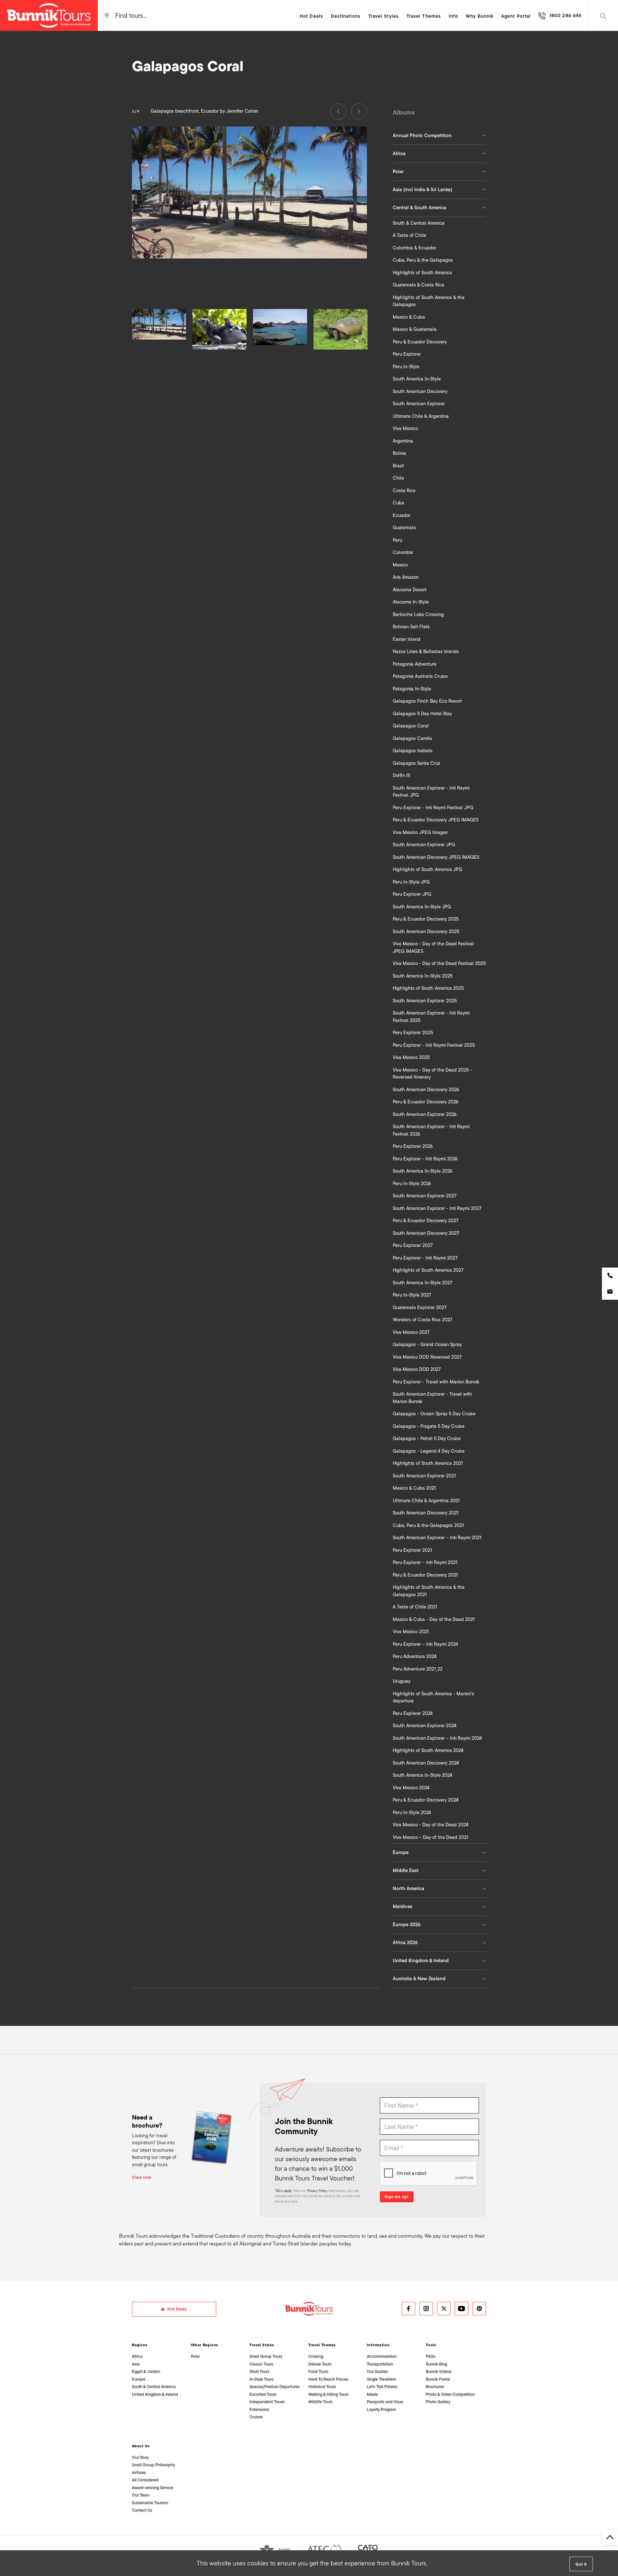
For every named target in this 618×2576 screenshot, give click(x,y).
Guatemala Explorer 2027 (420, 1307)
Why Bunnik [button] (480, 16)
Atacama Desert (410, 590)
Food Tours (318, 2371)
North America (408, 1888)
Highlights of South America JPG (427, 869)
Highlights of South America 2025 (428, 988)
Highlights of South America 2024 (428, 1750)
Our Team (141, 2495)
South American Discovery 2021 (426, 1513)
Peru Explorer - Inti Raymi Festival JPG (433, 808)
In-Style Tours (262, 2379)
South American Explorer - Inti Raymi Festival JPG (431, 792)
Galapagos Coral (411, 726)
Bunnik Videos (439, 2371)
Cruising (316, 2356)
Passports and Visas (385, 2402)
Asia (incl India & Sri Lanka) (422, 190)
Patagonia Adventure (415, 664)
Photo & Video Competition (450, 2394)
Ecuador (402, 515)
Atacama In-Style (411, 602)
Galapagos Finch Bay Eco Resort (427, 701)
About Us (141, 2446)
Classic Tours (261, 2364)
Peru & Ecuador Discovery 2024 (426, 1800)
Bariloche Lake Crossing (418, 614)
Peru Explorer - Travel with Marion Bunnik (436, 1382)
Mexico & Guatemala (415, 329)
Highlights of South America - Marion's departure (433, 1697)
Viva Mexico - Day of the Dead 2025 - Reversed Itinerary (432, 1074)
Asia (136, 2364)
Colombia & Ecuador (414, 248)
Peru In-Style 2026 (412, 1184)
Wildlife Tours (320, 2402)
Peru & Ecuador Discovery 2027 (426, 1221)
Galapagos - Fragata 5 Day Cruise (429, 1426)
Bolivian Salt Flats (411, 627)
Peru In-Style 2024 (412, 1813)
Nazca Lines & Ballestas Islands (426, 651)
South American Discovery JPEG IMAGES (436, 857)
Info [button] (453, 16)
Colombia (403, 552)
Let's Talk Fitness (382, 2387)
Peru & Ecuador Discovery (420, 342)
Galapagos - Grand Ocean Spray (427, 1344)
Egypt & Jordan (146, 2371)
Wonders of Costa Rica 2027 (422, 1320)
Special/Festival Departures (275, 2387)
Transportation (380, 2364)
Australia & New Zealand (419, 1979)
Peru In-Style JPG (411, 882)
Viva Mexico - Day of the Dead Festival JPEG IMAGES (433, 947)
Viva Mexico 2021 (411, 1632)
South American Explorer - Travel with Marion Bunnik (432, 1398)
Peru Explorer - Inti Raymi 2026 (425, 1159)
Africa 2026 (405, 1943)
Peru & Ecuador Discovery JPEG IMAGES (436, 820)
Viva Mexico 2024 (411, 1788)
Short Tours (259, 2371)
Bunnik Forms (438, 2379)
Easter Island (407, 639)
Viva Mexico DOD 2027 (417, 1369)
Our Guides (377, 2371)
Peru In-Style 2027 (412, 1295)
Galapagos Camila (412, 738)
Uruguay (402, 1681)
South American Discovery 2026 (426, 1090)
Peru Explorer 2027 (413, 1245)
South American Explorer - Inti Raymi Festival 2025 (431, 1017)
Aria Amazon (406, 577)
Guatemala (404, 528)
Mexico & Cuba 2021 (414, 1488)
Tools (431, 2345)
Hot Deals (311, 16)
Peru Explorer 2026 (413, 1146)
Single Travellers (381, 2379)
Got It (581, 2564)
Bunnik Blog (436, 2364)
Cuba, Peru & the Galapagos (423, 260)
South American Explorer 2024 (425, 1726)
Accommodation (382, 2356)
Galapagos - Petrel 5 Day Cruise (427, 1438)
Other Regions (205, 2345)
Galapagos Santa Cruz (416, 763)
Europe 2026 (407, 1925)
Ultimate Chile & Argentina (421, 416)
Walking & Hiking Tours (328, 2394)
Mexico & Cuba (409, 317)
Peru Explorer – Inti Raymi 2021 (425, 1562)
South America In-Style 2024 (422, 1775)
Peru (397, 540)
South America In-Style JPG (422, 907)
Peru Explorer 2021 (412, 1550)
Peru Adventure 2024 (415, 1656)
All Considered (145, 2480)
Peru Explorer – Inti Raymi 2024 (425, 1644)
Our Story (140, 2457)
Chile (398, 478)
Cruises (256, 2417)
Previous (338, 111)
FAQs (431, 2356)
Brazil (398, 466)
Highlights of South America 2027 (428, 1270)
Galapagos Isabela (413, 751)
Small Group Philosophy (154, 2465)
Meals (372, 2394)
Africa (399, 154)
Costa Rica (404, 491)
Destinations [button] (346, 16)
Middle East (406, 1870)
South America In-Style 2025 (423, 976)
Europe (401, 1852)
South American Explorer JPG (424, 845)
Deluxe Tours (320, 2364)
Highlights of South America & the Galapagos (429, 301)
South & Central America (419, 223)
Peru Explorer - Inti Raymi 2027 (425, 1258)
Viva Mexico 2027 (411, 1332)
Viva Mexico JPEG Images (420, 832)
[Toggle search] (603, 15)
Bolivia (399, 453)
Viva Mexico (405, 428)
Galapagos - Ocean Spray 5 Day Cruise (434, 1414)
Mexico (400, 565)
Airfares (139, 2473)
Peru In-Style (406, 367)
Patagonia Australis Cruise (420, 676)
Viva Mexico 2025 (411, 1057)
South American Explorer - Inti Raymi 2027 (437, 1208)
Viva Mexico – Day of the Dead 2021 (431, 1837)
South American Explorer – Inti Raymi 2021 (437, 1538)
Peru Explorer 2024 (413, 1713)
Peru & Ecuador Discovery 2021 (425, 1575)
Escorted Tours (263, 2394)
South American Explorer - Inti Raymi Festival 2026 (431, 1130)
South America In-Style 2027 (422, 1283)
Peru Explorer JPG (412, 894)
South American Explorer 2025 (425, 1001)
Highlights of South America (422, 273)
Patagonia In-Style (412, 689)
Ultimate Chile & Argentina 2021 (426, 1501)
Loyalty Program (381, 2409)
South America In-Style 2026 (422, 1171)
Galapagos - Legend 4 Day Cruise (429, 1451)
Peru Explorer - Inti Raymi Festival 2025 (434, 1045)
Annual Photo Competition (422, 136)
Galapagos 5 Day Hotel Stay (422, 714)
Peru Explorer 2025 (413, 1033)
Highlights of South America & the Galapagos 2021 (429, 1591)
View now (142, 2178)
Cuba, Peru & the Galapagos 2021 (428, 1525)
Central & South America (420, 208)
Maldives (403, 1906)
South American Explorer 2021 (424, 1476)
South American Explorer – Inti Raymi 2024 (437, 1738)
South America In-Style (417, 379)
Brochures (435, 2387)
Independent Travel (267, 2402)
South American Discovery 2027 (426, 1233)
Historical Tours (322, 2387)
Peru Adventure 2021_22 (418, 1669)
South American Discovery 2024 (426, 1763)
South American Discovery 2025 (426, 932)
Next (359, 111)
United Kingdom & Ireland (421, 1961)
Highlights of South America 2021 (428, 1463)
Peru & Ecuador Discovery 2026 (426, 1102)
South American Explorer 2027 (425, 1196)
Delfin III (401, 775)
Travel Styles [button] (384, 16)
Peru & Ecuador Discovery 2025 (426, 919)
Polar (398, 172)
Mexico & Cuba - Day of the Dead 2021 (434, 1619)
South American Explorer (419, 404)
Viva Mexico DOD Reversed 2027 (427, 1357)
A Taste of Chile (409, 235)
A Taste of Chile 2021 (415, 1607)
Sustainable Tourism (150, 2503)
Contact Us (142, 2510)
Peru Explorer (407, 354)
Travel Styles (262, 2345)
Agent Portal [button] (516, 16)
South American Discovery (420, 391)
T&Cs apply (283, 2191)
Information (378, 2345)
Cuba (398, 503)
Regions (140, 2345)
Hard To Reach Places (328, 2379)
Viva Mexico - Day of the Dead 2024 (431, 1825)
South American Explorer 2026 (425, 1114)
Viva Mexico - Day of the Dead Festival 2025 (439, 963)
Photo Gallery (438, 2402)
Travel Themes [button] (424, 16)
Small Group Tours (266, 2356)
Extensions (259, 2409)
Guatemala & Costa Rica (418, 285)
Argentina (403, 441)
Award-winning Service (153, 2488)
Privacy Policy (317, 2191)
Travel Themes (322, 2345)
